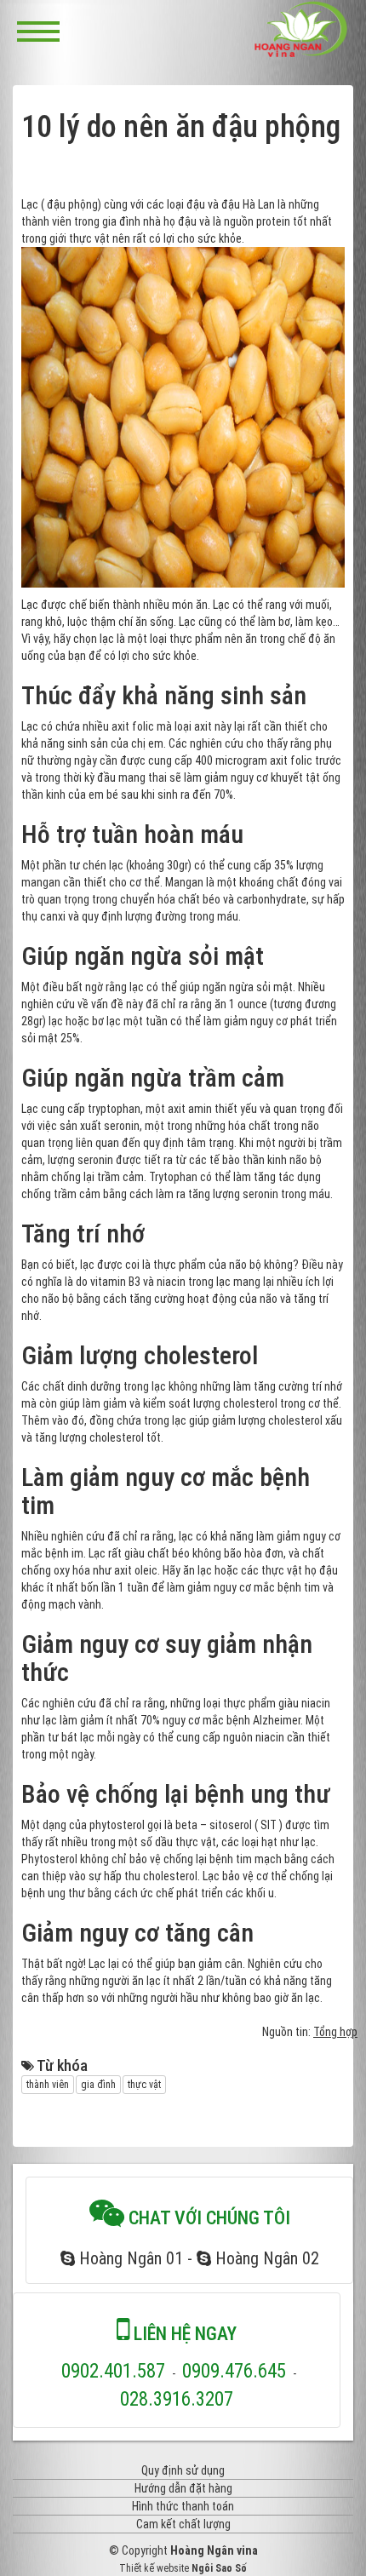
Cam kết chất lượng (183, 2524)
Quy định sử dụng (183, 2470)
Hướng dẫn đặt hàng (183, 2488)
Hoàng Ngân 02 (265, 2258)
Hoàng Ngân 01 (129, 2258)
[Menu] (38, 30)
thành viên (48, 2085)
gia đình (98, 2085)
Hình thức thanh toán (183, 2506)
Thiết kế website (154, 2568)
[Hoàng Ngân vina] (301, 29)
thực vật (144, 2085)
